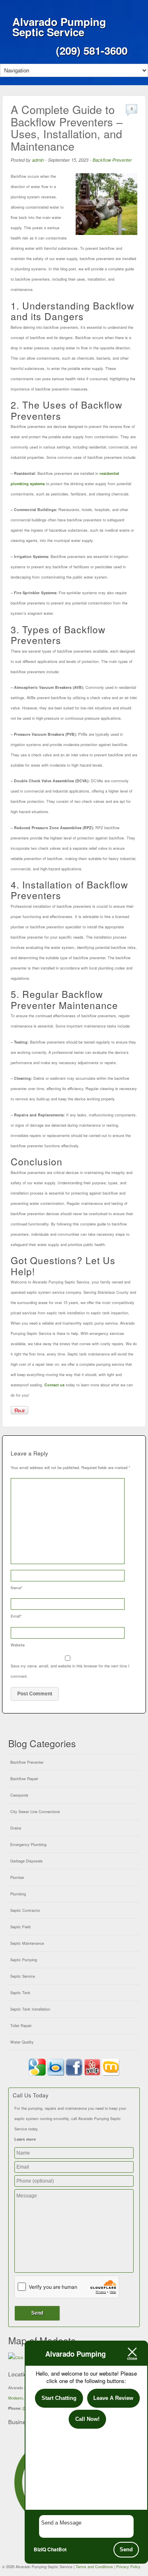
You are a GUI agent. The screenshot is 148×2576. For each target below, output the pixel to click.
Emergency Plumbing (28, 1845)
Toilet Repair (21, 2026)
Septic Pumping (24, 1960)
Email (16, 1616)
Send (126, 2549)
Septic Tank (20, 1993)
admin (38, 160)
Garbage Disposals (27, 1861)
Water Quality (22, 2042)
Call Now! (87, 2419)
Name (17, 1588)
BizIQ (40, 2549)
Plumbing (18, 1894)
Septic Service (23, 1976)
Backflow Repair (24, 1779)
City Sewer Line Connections (35, 1812)
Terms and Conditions (94, 2567)
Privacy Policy (128, 2567)
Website (18, 1645)
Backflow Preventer (112, 160)
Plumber (17, 1877)
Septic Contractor (25, 1910)
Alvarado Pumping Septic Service (59, 27)
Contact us (54, 1385)
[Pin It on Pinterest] (20, 1410)
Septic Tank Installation (30, 2009)
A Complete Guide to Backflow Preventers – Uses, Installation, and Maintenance (67, 128)
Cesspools (19, 1795)
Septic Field (20, 1927)
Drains (16, 1828)
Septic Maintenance (27, 1943)
